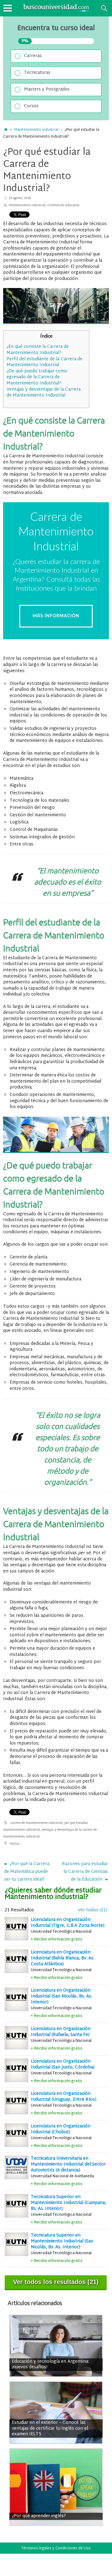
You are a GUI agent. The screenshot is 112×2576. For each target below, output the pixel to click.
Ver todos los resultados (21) (56, 2282)
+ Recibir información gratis (57, 1939)
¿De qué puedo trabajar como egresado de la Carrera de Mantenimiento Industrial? (37, 377)
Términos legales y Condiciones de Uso (56, 2548)
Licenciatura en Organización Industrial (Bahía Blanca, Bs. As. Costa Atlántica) (63, 1958)
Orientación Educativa (63, 205)
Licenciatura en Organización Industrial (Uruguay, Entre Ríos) (64, 2097)
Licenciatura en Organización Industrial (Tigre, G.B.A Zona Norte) (68, 1923)
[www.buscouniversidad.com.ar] (48, 11)
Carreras (33, 56)
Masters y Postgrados (47, 89)
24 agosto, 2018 (20, 198)
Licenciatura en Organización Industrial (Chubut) (61, 2129)
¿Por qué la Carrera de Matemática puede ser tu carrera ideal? (27, 1872)
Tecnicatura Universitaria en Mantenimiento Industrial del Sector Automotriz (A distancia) (68, 2164)
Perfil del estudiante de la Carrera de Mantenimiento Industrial (44, 362)
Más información (56, 616)
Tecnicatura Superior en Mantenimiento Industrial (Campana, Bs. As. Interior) (68, 2203)
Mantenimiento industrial (36, 130)
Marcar (15, 1844)
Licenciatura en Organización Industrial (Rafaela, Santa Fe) (61, 2032)
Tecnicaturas (37, 73)
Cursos (31, 106)
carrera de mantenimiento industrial (37, 1823)
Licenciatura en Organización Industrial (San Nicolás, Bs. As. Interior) (61, 1996)
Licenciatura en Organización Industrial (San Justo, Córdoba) (63, 2064)
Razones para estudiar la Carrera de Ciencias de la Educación (85, 1872)
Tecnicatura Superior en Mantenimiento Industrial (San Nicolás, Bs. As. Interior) (62, 2241)
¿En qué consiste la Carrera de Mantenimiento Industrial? (38, 350)
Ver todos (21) (93, 1910)
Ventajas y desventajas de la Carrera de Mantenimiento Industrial (44, 393)
